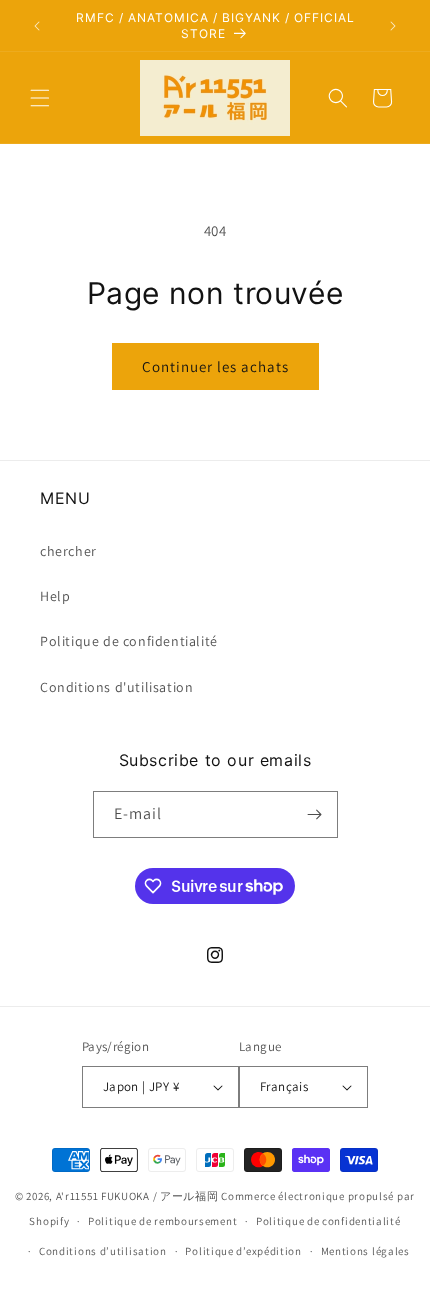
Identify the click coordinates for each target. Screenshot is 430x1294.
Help (55, 596)
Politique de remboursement (162, 1221)
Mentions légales (365, 1251)
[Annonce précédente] (37, 26)
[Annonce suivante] (393, 26)
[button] (40, 98)
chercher (68, 551)
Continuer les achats (215, 366)
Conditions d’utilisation (103, 1251)
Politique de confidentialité (129, 641)
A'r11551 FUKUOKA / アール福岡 (137, 1196)
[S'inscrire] (315, 814)
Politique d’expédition (243, 1251)
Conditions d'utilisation (116, 687)
